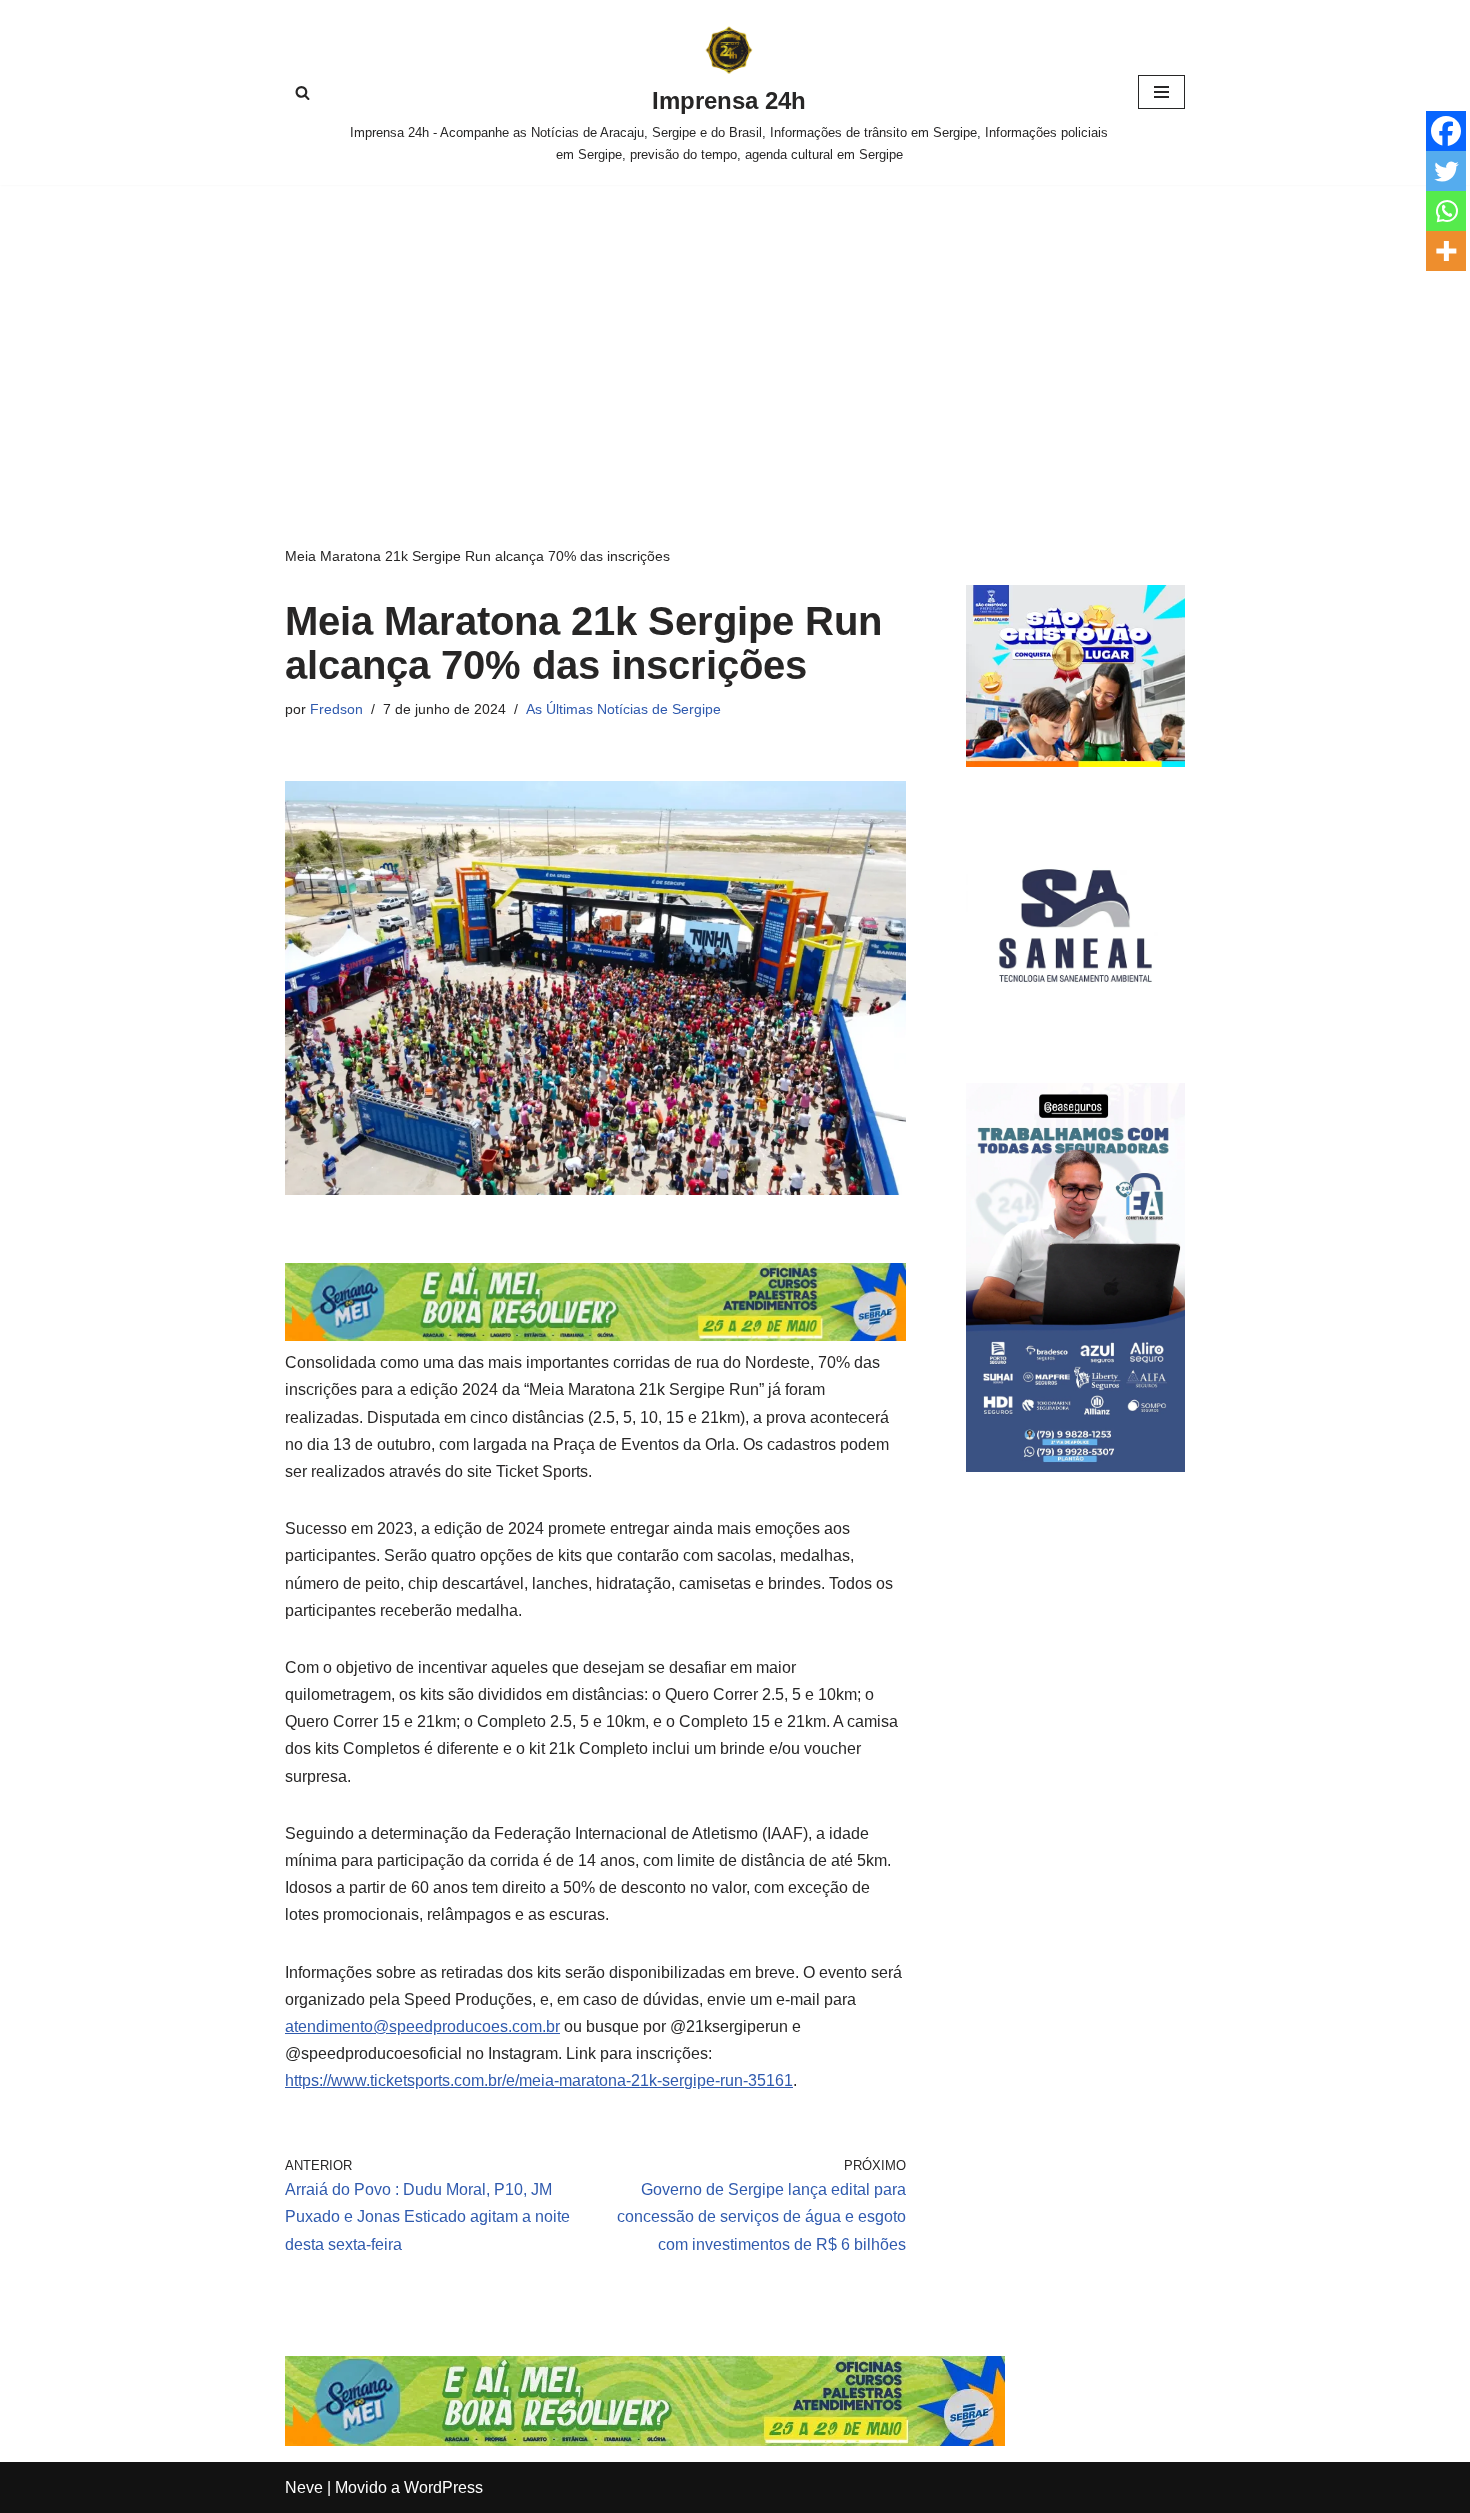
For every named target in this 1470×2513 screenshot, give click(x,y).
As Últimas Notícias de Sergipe (623, 709)
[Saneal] (1075, 1029)
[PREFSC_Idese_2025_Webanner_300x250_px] (1075, 761)
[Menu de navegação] (1161, 92)
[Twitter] (1446, 171)
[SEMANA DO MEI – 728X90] (595, 1335)
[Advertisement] (735, 335)
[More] (1446, 251)
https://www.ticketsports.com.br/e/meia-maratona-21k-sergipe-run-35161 (539, 2080)
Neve (304, 2487)
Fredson (336, 709)
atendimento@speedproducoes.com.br (422, 2026)
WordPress (443, 2487)
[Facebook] (1446, 131)
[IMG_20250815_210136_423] (1075, 1466)
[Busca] (302, 92)
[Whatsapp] (1446, 211)
